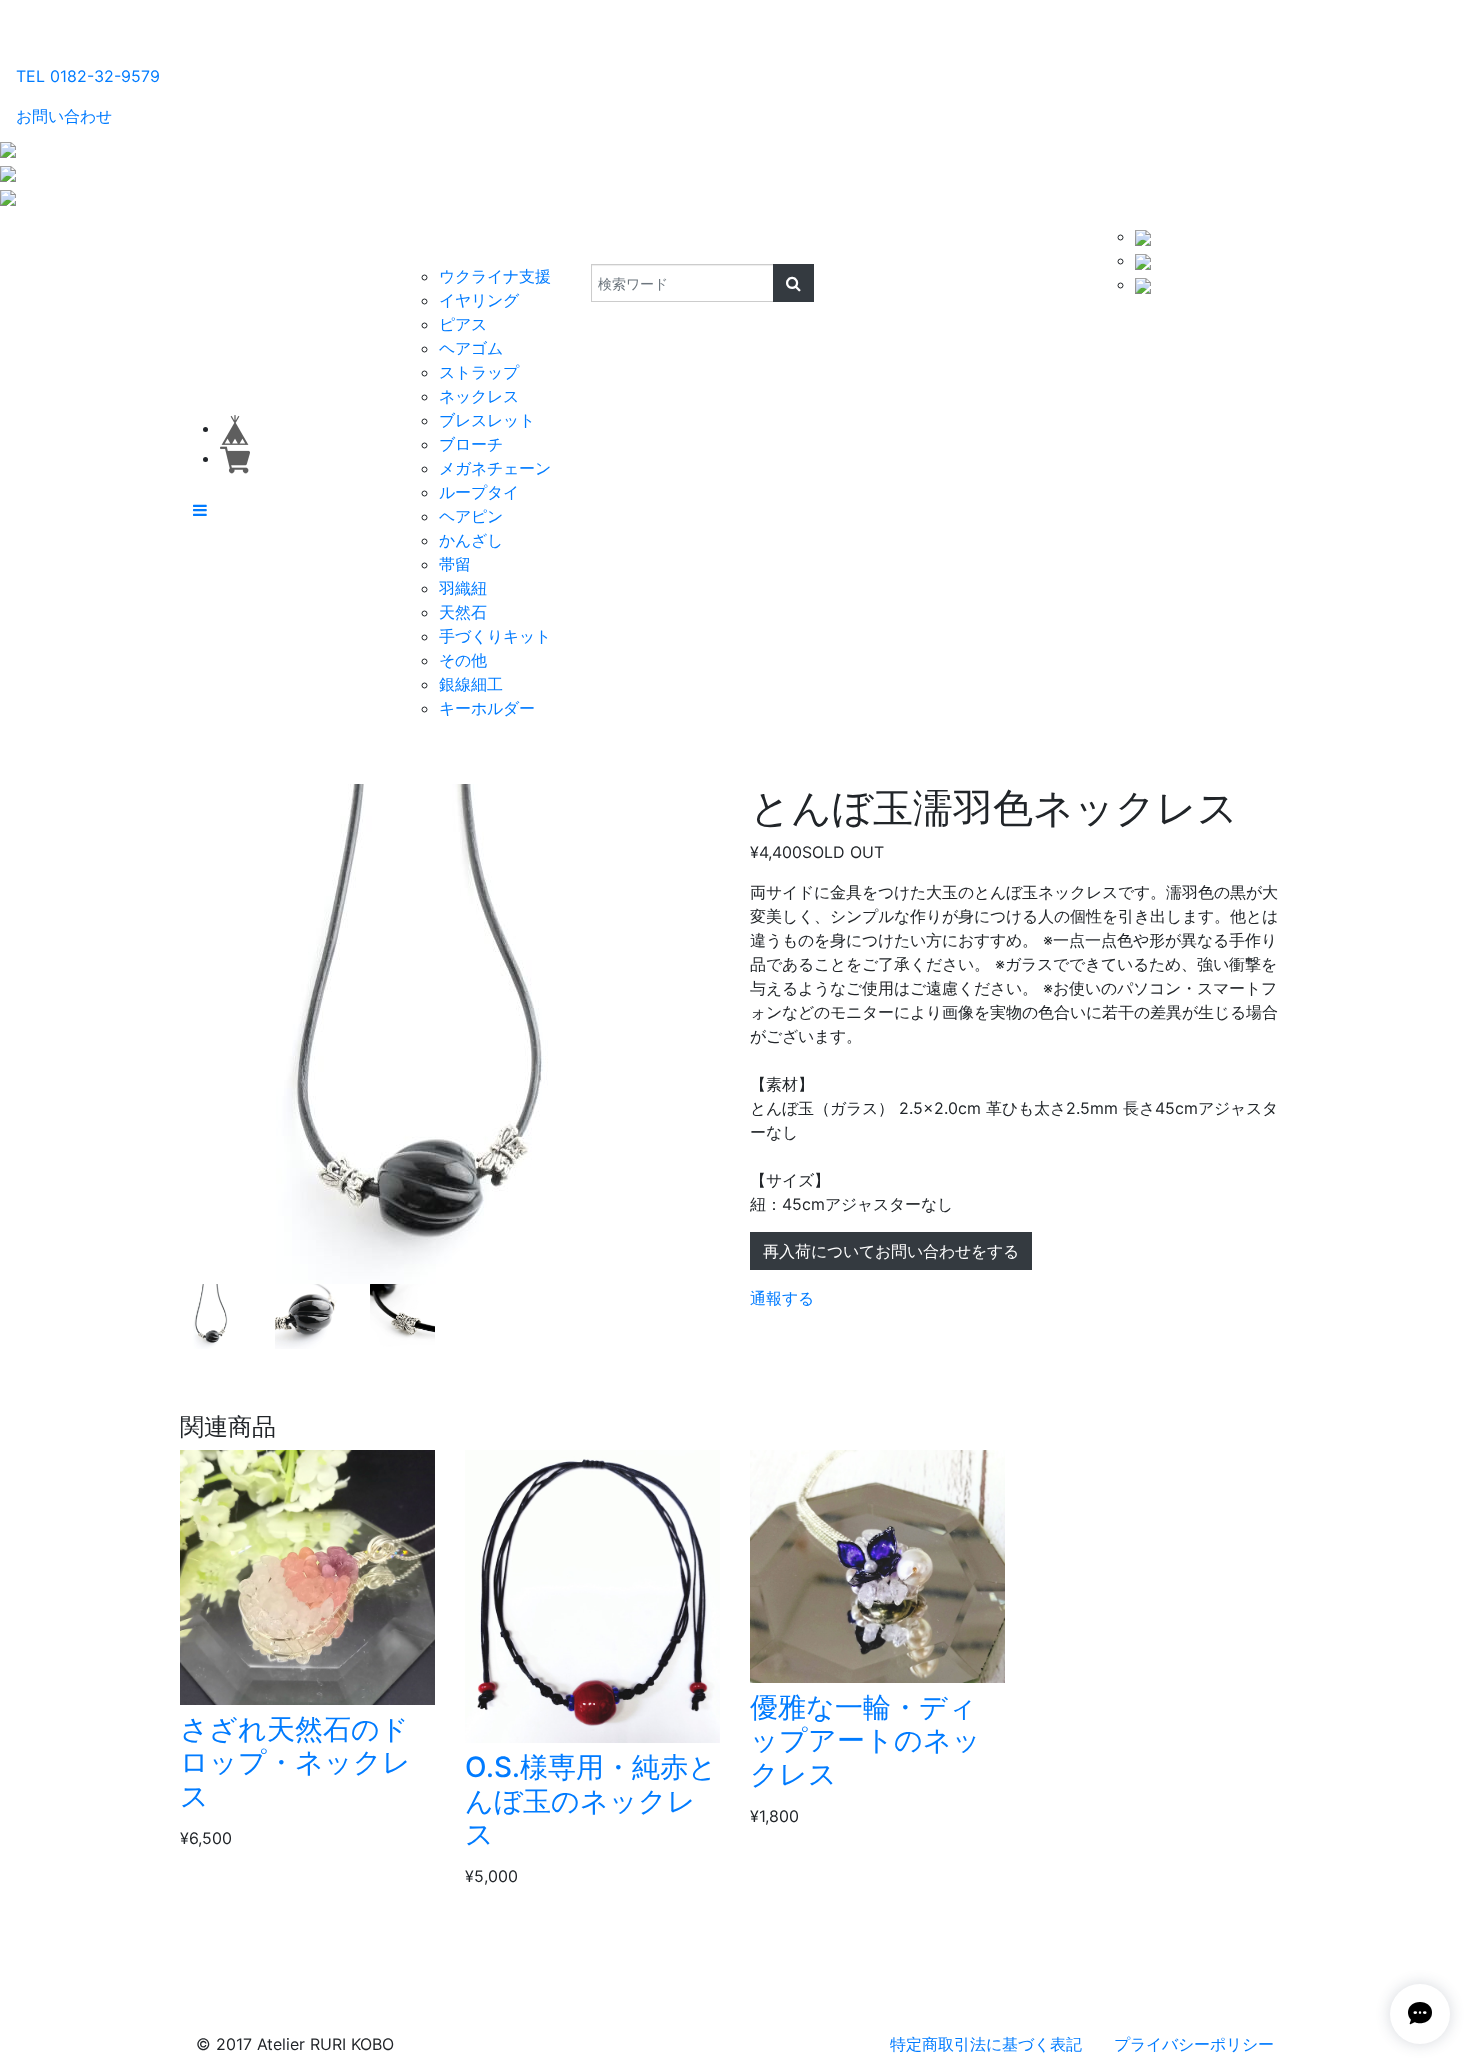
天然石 (463, 612)
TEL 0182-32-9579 (88, 76)
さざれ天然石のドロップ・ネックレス (295, 1762)
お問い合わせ (64, 116)
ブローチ (471, 444)
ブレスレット (487, 420)
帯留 (455, 564)
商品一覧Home (336, 244)
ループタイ (479, 492)
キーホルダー (487, 708)
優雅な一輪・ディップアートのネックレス (865, 1740)
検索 (577, 244)
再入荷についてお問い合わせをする (891, 1251)
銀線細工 (471, 684)
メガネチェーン (495, 468)
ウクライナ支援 (495, 276)
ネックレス (479, 396)
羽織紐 (463, 588)
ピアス (463, 324)
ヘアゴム (471, 348)
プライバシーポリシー (1194, 2044)
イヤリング (479, 300)
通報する (782, 1298)
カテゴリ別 (449, 244)
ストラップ (479, 372)
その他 (463, 660)
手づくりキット (495, 636)
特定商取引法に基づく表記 (986, 2044)
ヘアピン (471, 516)
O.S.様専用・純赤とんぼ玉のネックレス (591, 1800)
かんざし (471, 540)
